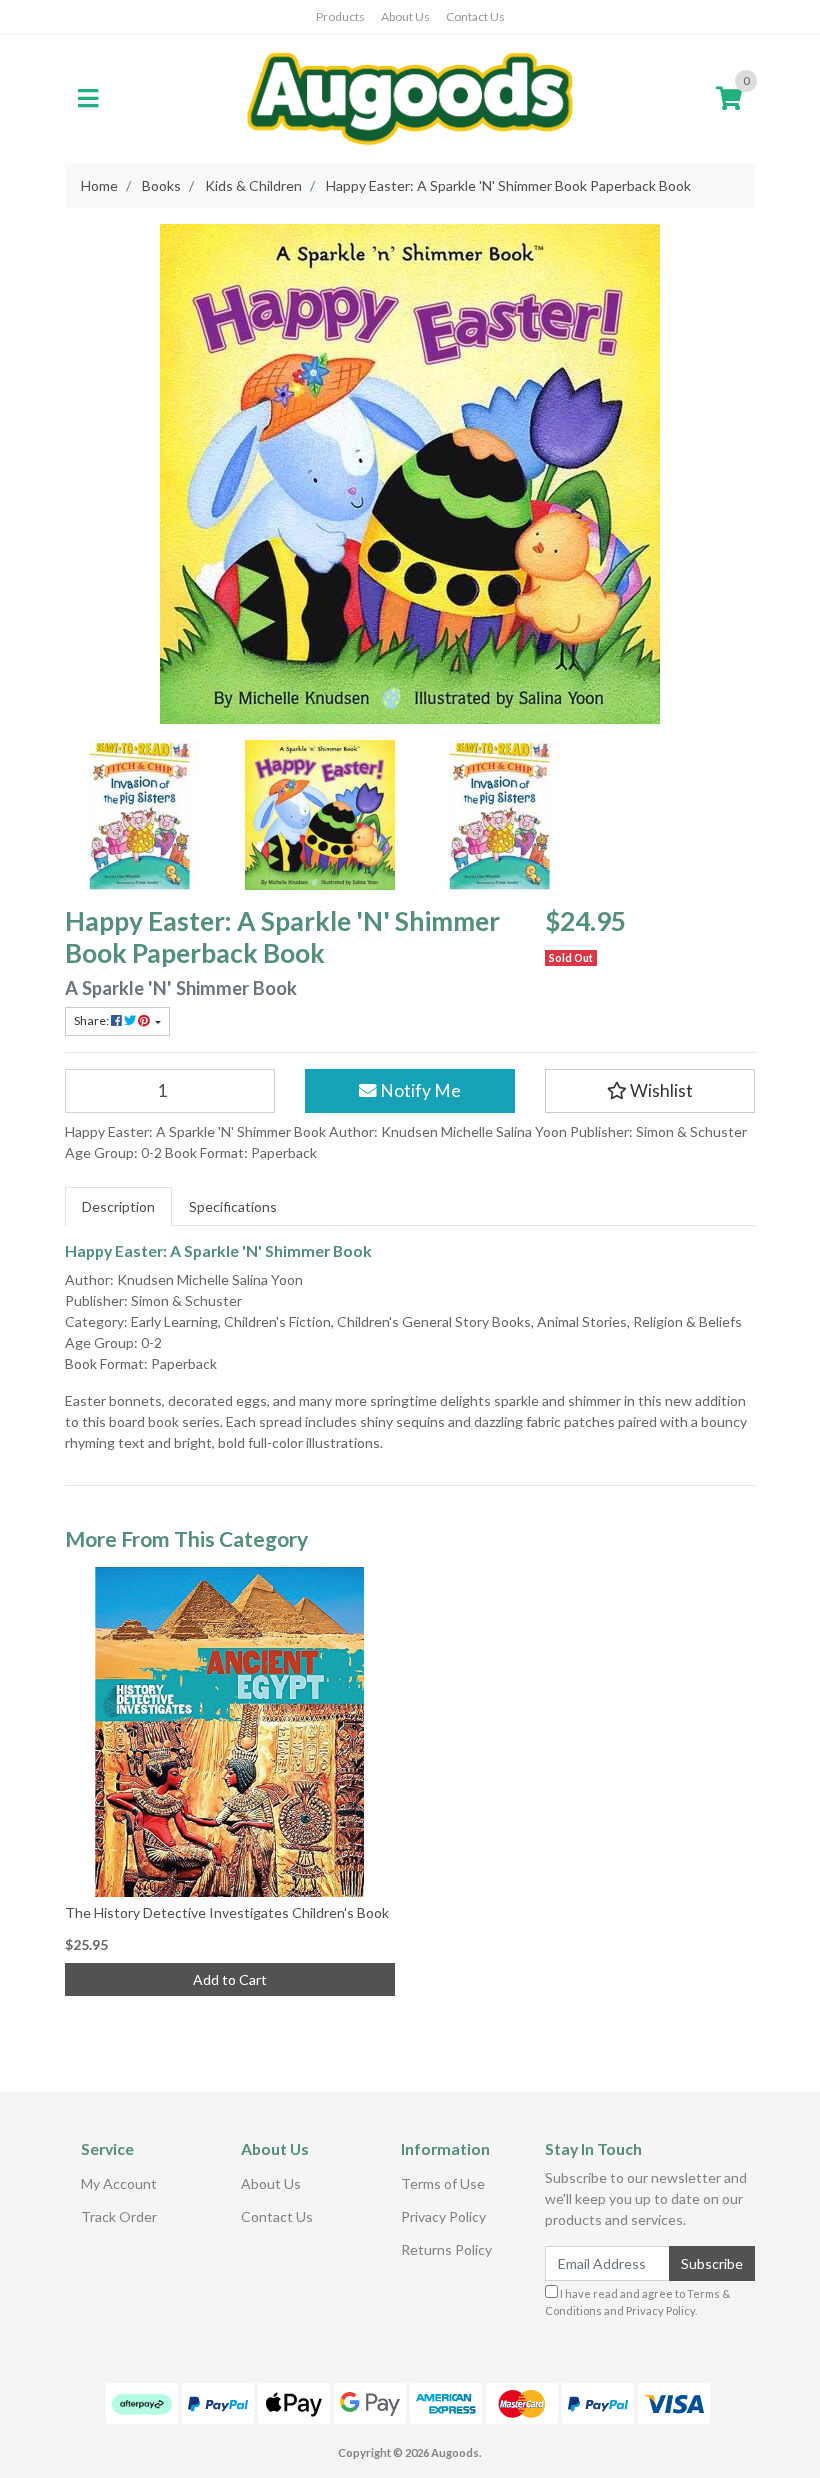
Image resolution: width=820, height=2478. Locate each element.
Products (340, 16)
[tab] (118, 1206)
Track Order (119, 2216)
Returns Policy (446, 2249)
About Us (405, 16)
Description (118, 1206)
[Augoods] (410, 97)
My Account (119, 2183)
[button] (650, 1091)
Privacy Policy (443, 2216)
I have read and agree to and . (637, 2302)
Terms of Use (443, 2183)
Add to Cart (230, 1979)
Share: (92, 1020)
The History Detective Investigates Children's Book (227, 1912)
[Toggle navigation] (88, 99)
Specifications (233, 1206)
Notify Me (419, 1090)
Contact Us (475, 16)
